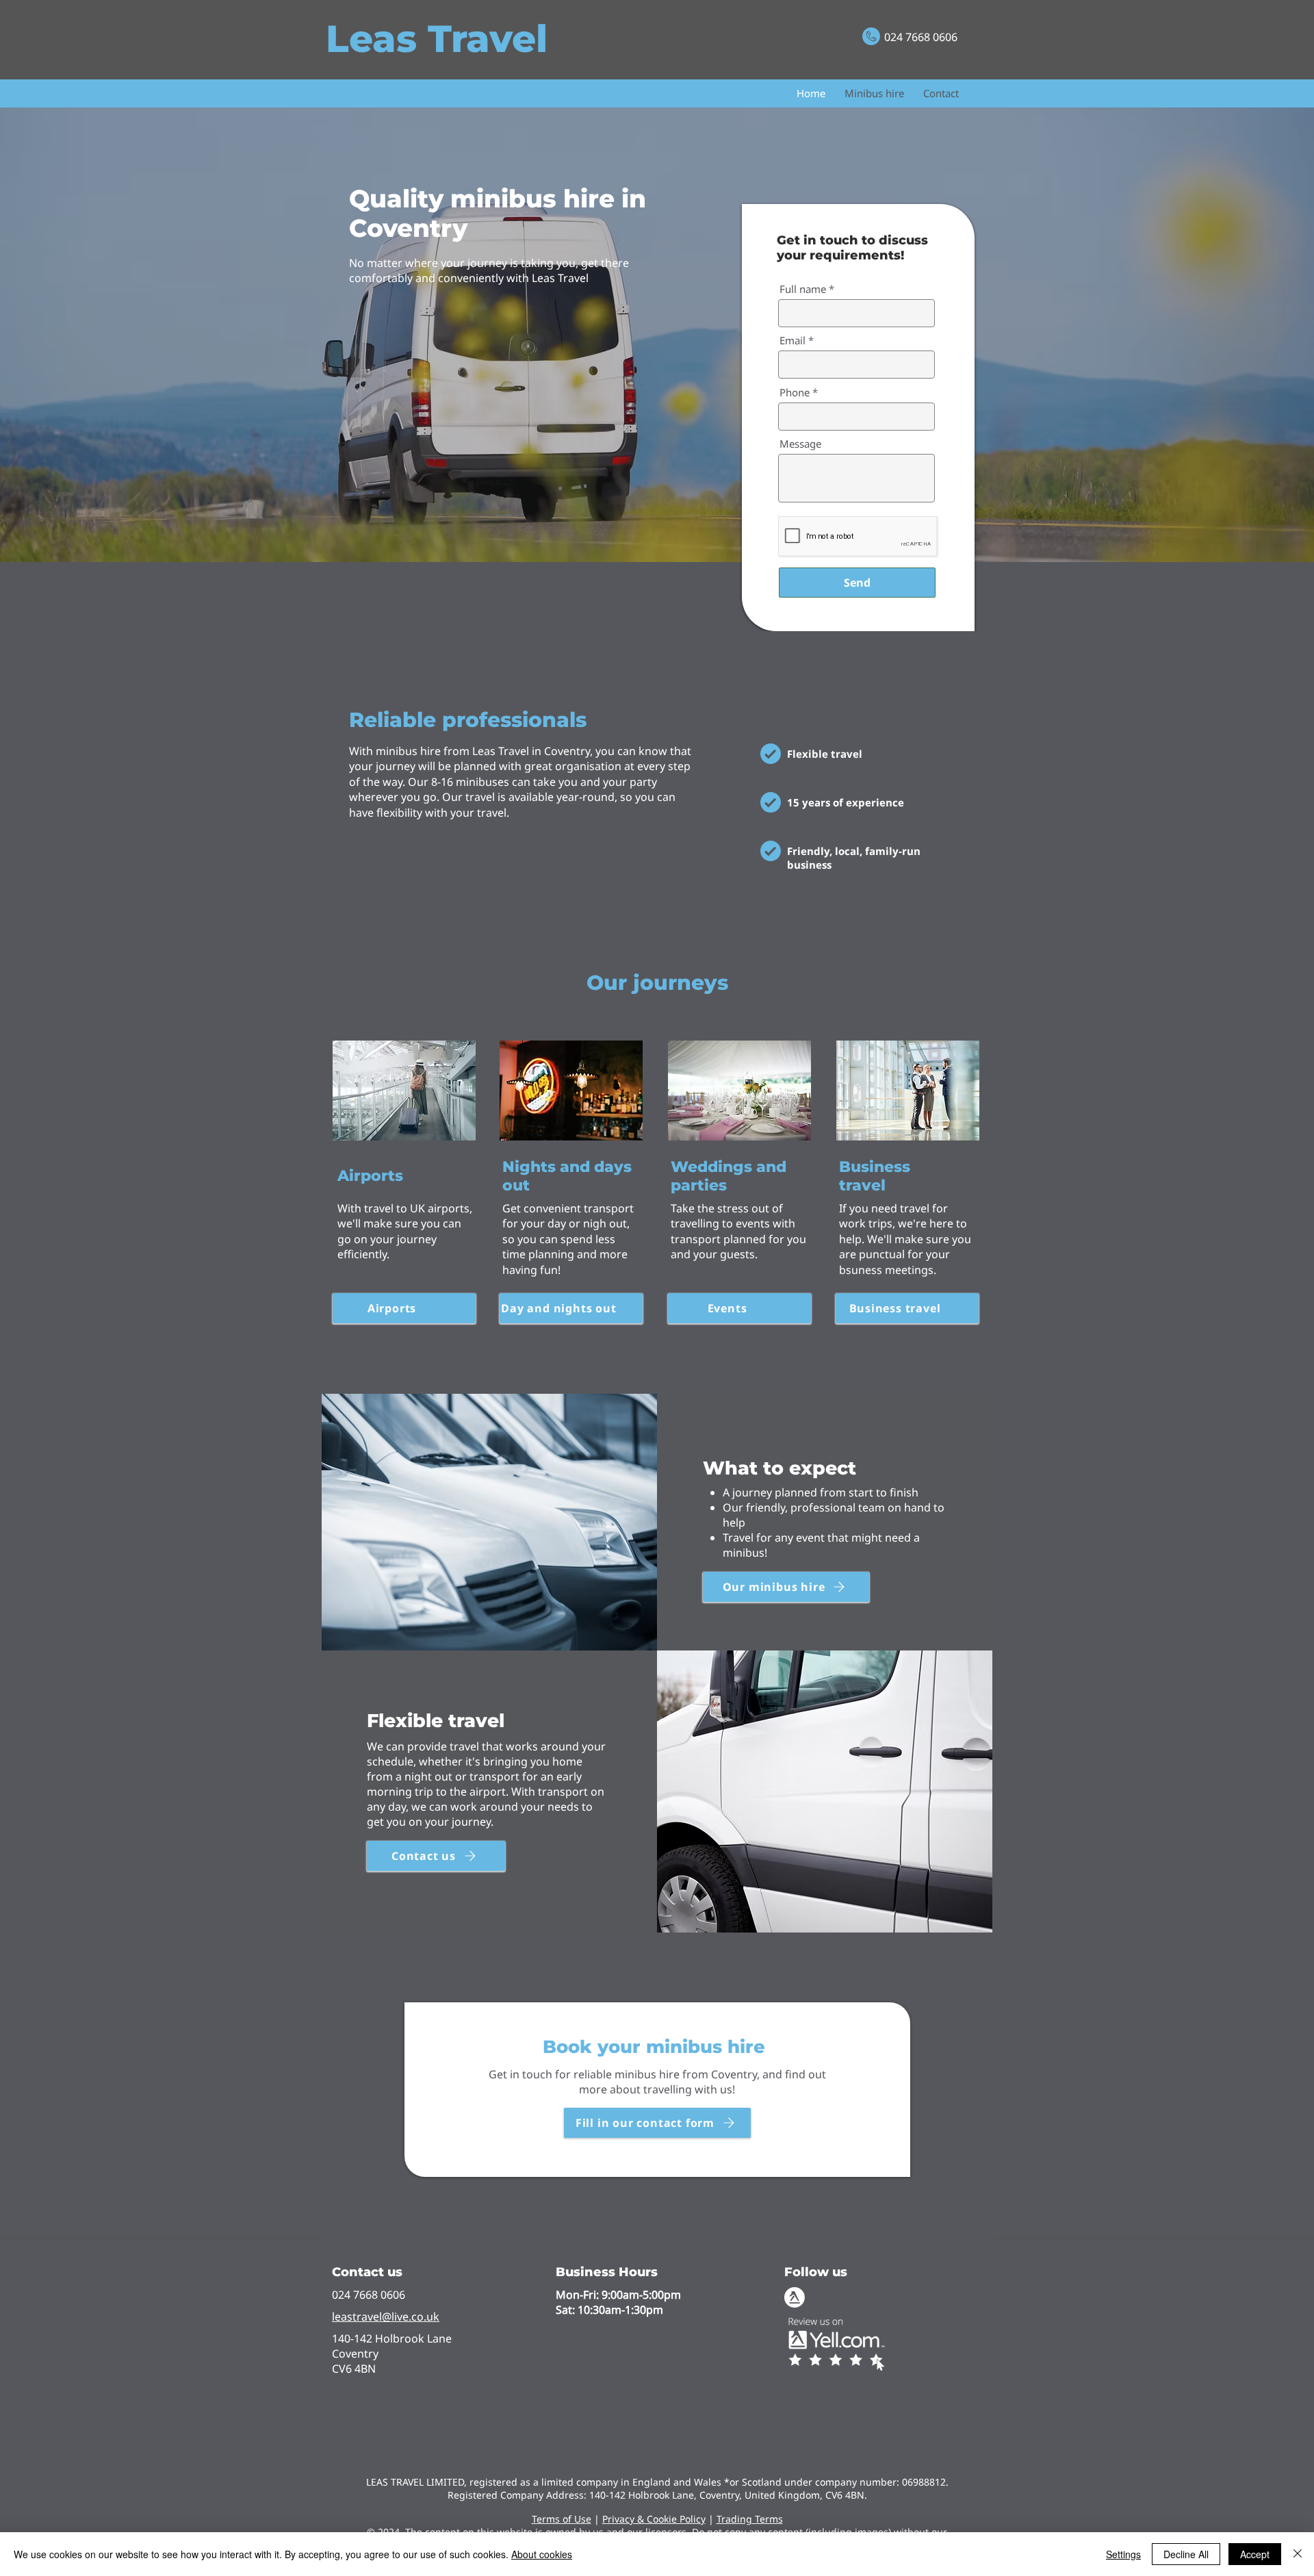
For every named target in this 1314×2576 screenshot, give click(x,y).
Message (800, 444)
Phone (795, 393)
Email (793, 341)
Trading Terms (750, 2519)
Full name (803, 289)
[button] (657, 2123)
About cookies (542, 2554)
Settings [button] (1123, 2554)
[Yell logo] (795, 2297)
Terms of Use (562, 2519)
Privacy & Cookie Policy (654, 2519)
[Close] (1298, 2554)
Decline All (1186, 2554)
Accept (1255, 2554)
